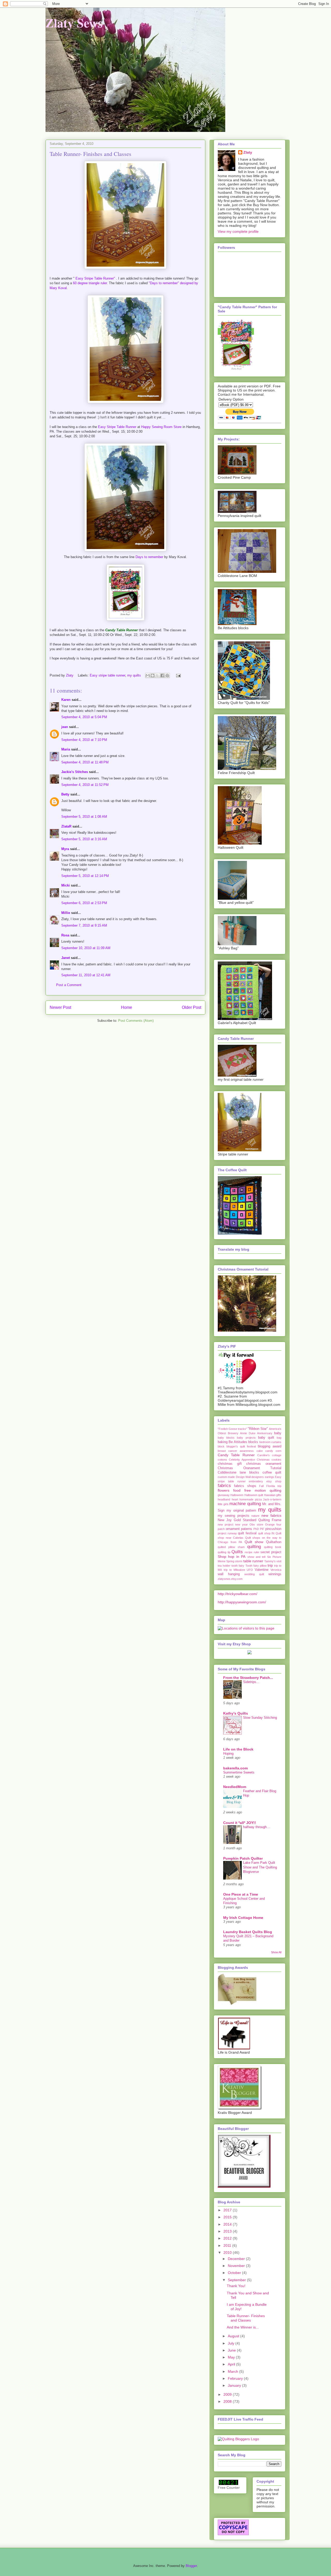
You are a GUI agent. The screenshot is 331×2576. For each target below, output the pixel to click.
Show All (276, 1952)
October (235, 2273)
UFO (250, 1570)
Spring (230, 1561)
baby (278, 1433)
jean (65, 727)
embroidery (256, 1481)
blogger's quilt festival (241, 1446)
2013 (228, 2231)
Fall (261, 1486)
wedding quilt (254, 1574)
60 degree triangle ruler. (90, 283)
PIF (262, 1529)
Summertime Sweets (239, 1772)
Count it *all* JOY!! (240, 1823)
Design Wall (243, 1477)
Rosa (65, 935)
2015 (228, 2217)
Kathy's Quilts (236, 1713)
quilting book (273, 1547)
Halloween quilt (254, 1495)
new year (241, 1524)
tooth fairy (238, 1566)
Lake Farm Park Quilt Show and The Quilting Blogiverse (260, 1867)
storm (239, 1561)
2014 (228, 2224)
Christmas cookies (269, 1460)
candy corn (273, 1451)
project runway (227, 1533)
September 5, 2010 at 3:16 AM (84, 839)
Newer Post (60, 1007)
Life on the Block (238, 1749)
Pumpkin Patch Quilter (243, 1858)
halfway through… (257, 1827)
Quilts (237, 1552)
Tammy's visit (273, 1561)
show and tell (257, 1557)
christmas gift (230, 1464)
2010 (228, 2252)
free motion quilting (263, 1490)
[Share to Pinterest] (167, 675)
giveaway (224, 1495)
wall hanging (229, 1574)
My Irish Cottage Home (243, 1918)
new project (225, 1524)
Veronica (276, 1570)
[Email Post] (178, 675)
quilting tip (224, 1552)
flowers (224, 1490)
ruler (257, 1552)
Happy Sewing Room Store (162, 427)
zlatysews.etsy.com (230, 1579)
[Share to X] (157, 675)
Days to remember (150, 557)
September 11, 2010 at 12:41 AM (86, 975)
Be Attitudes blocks (243, 1442)
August (234, 2336)
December (237, 2259)
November (237, 2266)
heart (235, 1499)
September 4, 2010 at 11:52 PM (85, 785)
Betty (66, 794)
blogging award (270, 1446)
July (232, 2343)
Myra (65, 849)
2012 (228, 2238)
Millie (66, 913)
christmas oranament (264, 1464)
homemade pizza (251, 1499)
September (237, 2280)
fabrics (224, 1486)
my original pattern (241, 1511)
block (221, 1446)
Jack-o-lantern (272, 1499)
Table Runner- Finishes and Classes (246, 2318)
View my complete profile (238, 231)
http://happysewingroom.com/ (242, 1602)
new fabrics (271, 1515)
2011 (228, 2245)
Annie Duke (248, 1433)
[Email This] (148, 675)
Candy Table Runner (236, 1455)
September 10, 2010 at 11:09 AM (86, 948)
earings (269, 1477)
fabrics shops (245, 1486)
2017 (228, 2210)
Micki (66, 885)
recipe (249, 1552)
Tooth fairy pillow (256, 1566)
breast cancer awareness (236, 1451)
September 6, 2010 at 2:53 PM (84, 903)
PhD (256, 1529)
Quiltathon (274, 1542)
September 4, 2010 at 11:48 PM (85, 762)
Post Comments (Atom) (136, 1021)
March (234, 2371)
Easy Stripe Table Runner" (96, 278)
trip (270, 1565)
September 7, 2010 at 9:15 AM (84, 925)
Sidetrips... (251, 1682)
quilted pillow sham (231, 1547)
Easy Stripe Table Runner (118, 427)
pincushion (273, 1529)
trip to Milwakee (234, 1570)
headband (224, 1499)
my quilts (134, 675)
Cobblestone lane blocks (238, 1473)
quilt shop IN (266, 1533)
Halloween (237, 1495)
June (232, 2350)
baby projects (246, 1438)
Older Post (191, 1007)
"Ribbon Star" (258, 1429)
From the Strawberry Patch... (248, 1678)
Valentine (262, 1570)
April (232, 2364)
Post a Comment (69, 985)
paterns (247, 1529)
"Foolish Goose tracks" (232, 1429)
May (232, 2357)
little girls (223, 1504)
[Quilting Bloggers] (238, 2439)
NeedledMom (235, 1787)
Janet (66, 958)
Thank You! (236, 2286)
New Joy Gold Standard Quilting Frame (250, 1520)
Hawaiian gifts (273, 1495)
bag (279, 1438)
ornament (233, 1529)
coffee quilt (272, 1473)
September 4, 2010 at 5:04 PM (84, 717)
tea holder (224, 1566)
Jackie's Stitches (75, 772)
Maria (66, 749)
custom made (226, 1477)
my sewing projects (234, 1516)
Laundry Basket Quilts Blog (248, 1932)
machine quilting (245, 1504)
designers (258, 1477)
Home (127, 1007)
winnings (275, 1574)
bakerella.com (235, 1768)
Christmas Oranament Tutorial (250, 1468)
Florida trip (274, 1486)
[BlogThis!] (153, 675)
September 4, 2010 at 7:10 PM (84, 740)
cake (260, 1451)
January (235, 2385)
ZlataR (66, 826)
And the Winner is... (243, 2327)
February (236, 2378)
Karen (66, 700)
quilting (254, 1547)
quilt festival (247, 1533)
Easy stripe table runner (107, 675)
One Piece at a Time (241, 1894)
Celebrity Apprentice (242, 1460)
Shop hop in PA (232, 1557)
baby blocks (226, 1438)
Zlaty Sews (74, 22)
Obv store (256, 1524)
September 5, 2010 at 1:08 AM (84, 817)
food (237, 1490)
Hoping (228, 1753)
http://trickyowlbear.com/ (238, 1594)
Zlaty (248, 152)
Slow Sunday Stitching (260, 1718)
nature (255, 1516)
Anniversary (265, 1433)
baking (223, 1442)
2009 (228, 2394)
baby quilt (266, 1438)
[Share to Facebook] (162, 675)
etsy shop (274, 1481)
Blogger (191, 2566)
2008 (228, 2401)
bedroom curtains (270, 1442)
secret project (271, 1552)
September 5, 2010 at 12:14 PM (85, 876)
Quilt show (254, 1542)
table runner (253, 1561)
